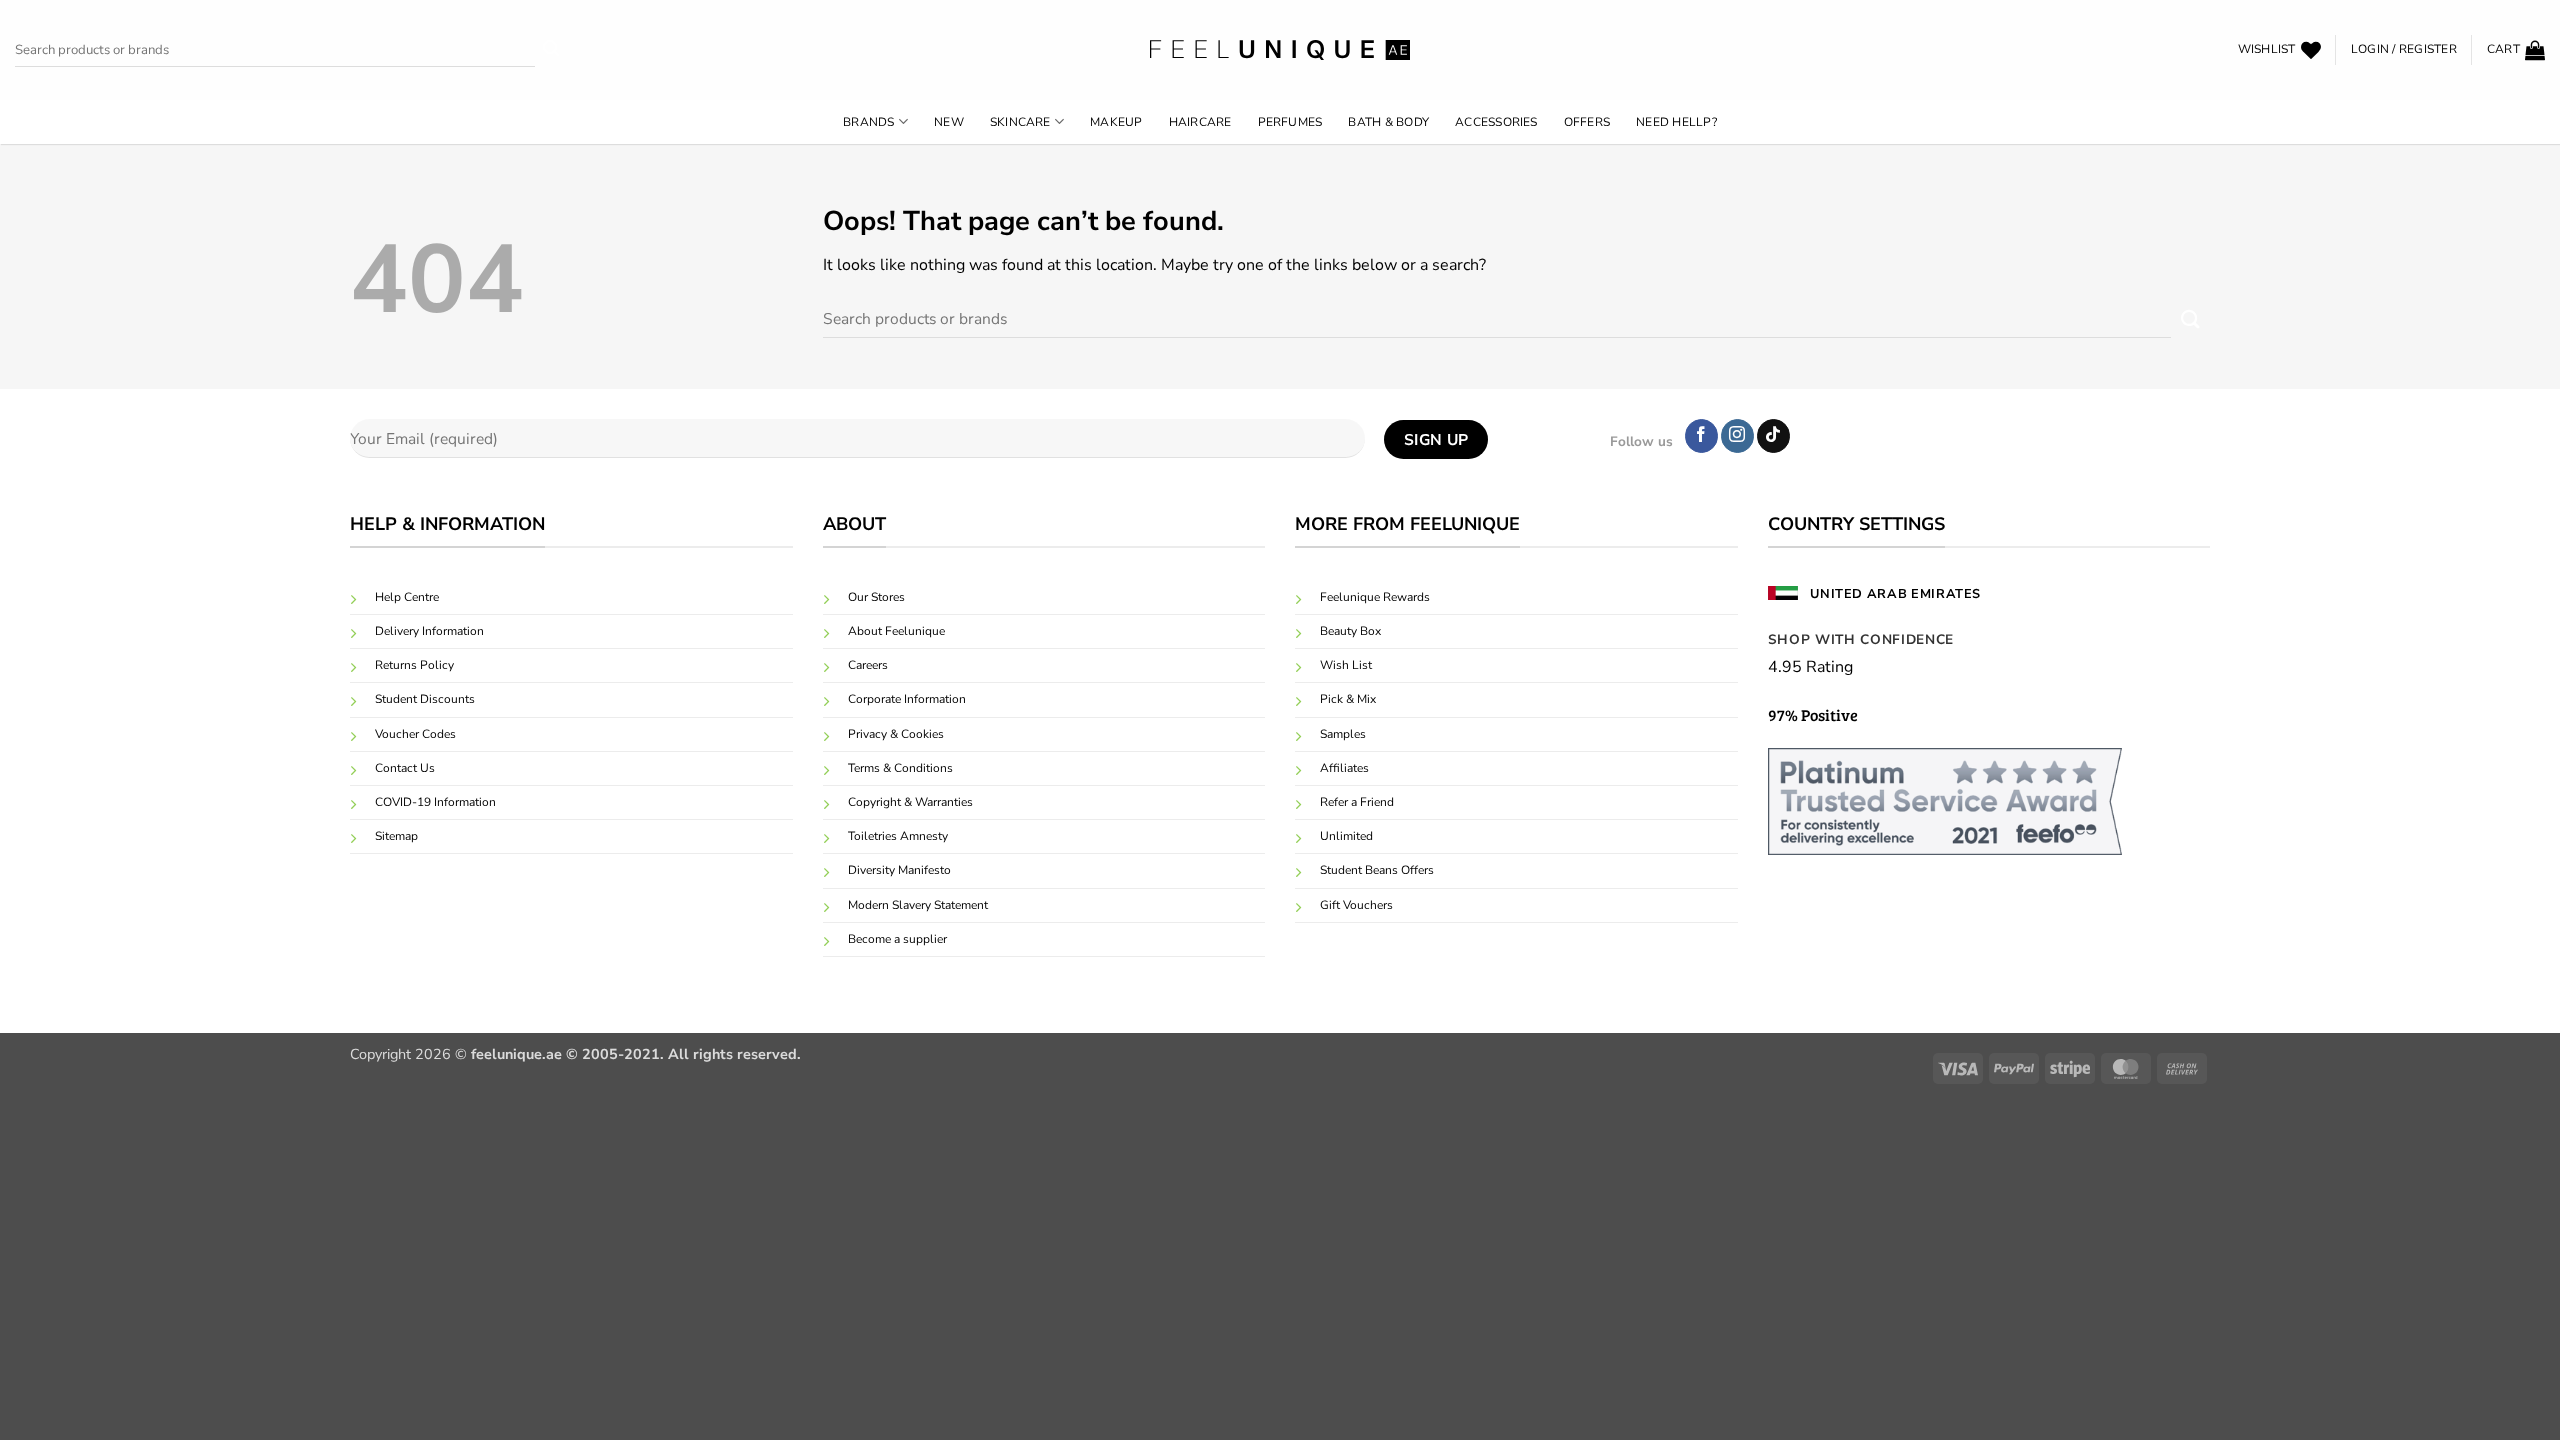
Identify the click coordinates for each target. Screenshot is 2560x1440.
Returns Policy (414, 665)
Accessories (1496, 122)
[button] (2404, 49)
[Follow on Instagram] (1737, 436)
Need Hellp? (1676, 122)
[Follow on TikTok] (1773, 436)
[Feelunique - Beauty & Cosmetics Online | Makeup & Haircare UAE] (1280, 49)
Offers (1587, 122)
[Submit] (551, 50)
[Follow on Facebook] (1701, 436)
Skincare (1020, 122)
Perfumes (1290, 122)
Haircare (1200, 122)
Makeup (1116, 122)
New (949, 122)
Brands (868, 122)
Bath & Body (1388, 122)
